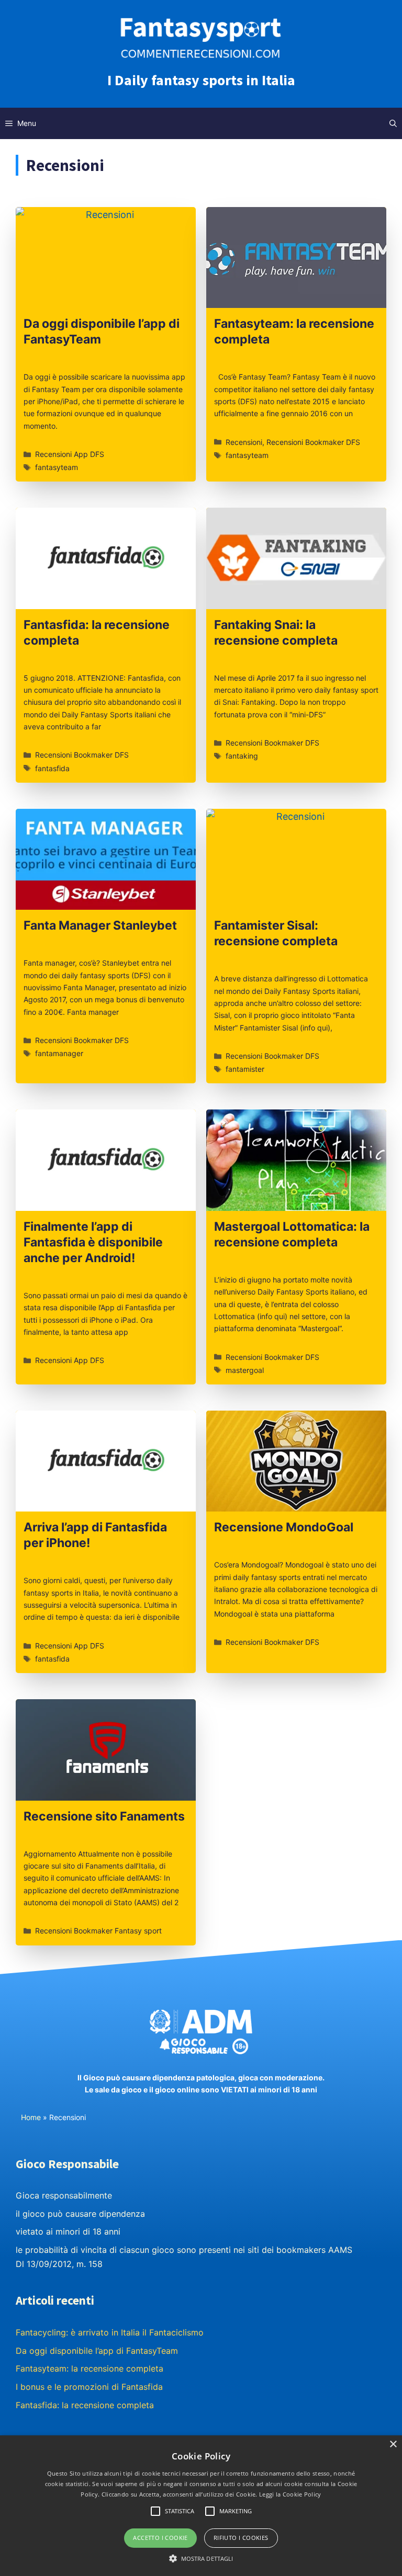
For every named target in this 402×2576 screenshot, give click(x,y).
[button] (201, 2558)
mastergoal (245, 1370)
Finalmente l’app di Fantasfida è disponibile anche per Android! (93, 1242)
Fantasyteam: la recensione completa (90, 2368)
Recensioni (244, 442)
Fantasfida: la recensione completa (85, 2405)
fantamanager (59, 1053)
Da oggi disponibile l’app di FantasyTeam (97, 2351)
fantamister (245, 1069)
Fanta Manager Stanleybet (100, 925)
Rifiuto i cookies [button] (241, 2538)
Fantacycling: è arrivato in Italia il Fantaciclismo (110, 2332)
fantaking (242, 756)
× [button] (393, 2445)
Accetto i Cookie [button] (160, 2538)
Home (31, 2117)
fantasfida (52, 768)
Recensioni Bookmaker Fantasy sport (98, 1931)
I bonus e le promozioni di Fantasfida (89, 2387)
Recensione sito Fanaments (104, 1816)
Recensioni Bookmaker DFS (313, 442)
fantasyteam (57, 467)
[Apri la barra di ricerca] (393, 123)
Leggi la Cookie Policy (290, 2494)
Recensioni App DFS (70, 454)
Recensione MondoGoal (284, 1527)
